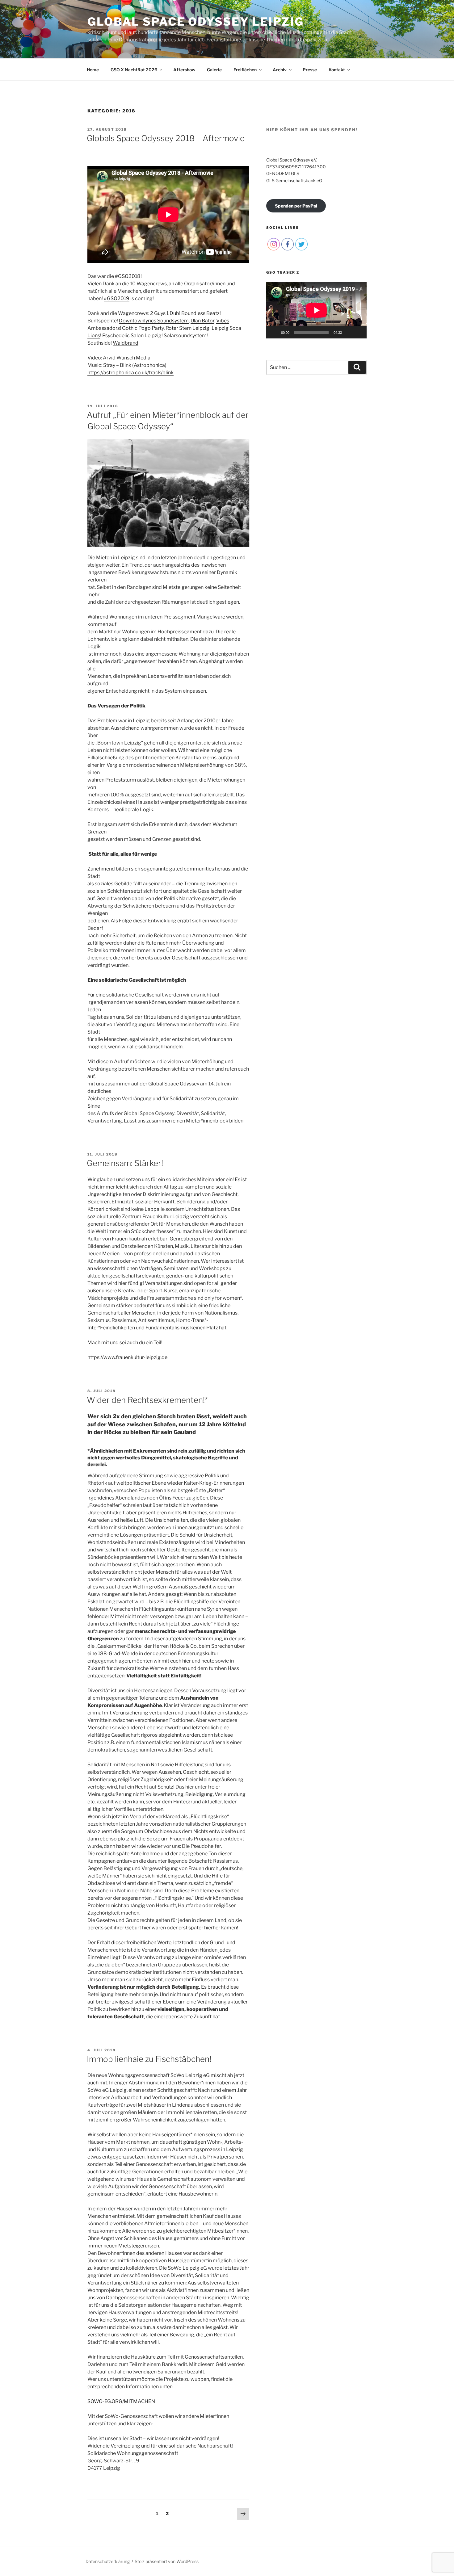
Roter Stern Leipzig (187, 328)
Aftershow (184, 70)
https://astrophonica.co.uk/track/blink (130, 373)
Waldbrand (126, 343)
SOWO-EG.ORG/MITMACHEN (121, 2401)
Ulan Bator (202, 321)
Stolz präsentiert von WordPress (167, 2561)
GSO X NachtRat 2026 (134, 70)
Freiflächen (245, 70)
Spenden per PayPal (296, 206)
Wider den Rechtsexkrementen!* (147, 1400)
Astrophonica (149, 365)
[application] (316, 310)
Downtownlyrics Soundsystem (154, 321)
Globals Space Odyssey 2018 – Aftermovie (166, 138)
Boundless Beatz (200, 313)
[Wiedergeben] (274, 332)
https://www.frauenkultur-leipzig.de (127, 1357)
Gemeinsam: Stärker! (125, 1163)
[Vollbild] (359, 332)
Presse (310, 70)
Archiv (280, 70)
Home (93, 70)
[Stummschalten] (349, 332)
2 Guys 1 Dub (165, 313)
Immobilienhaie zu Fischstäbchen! (149, 2059)
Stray (109, 365)
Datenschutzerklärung (108, 2561)
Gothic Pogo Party (143, 328)
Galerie (214, 70)
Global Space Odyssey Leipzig (196, 22)
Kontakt (337, 70)
